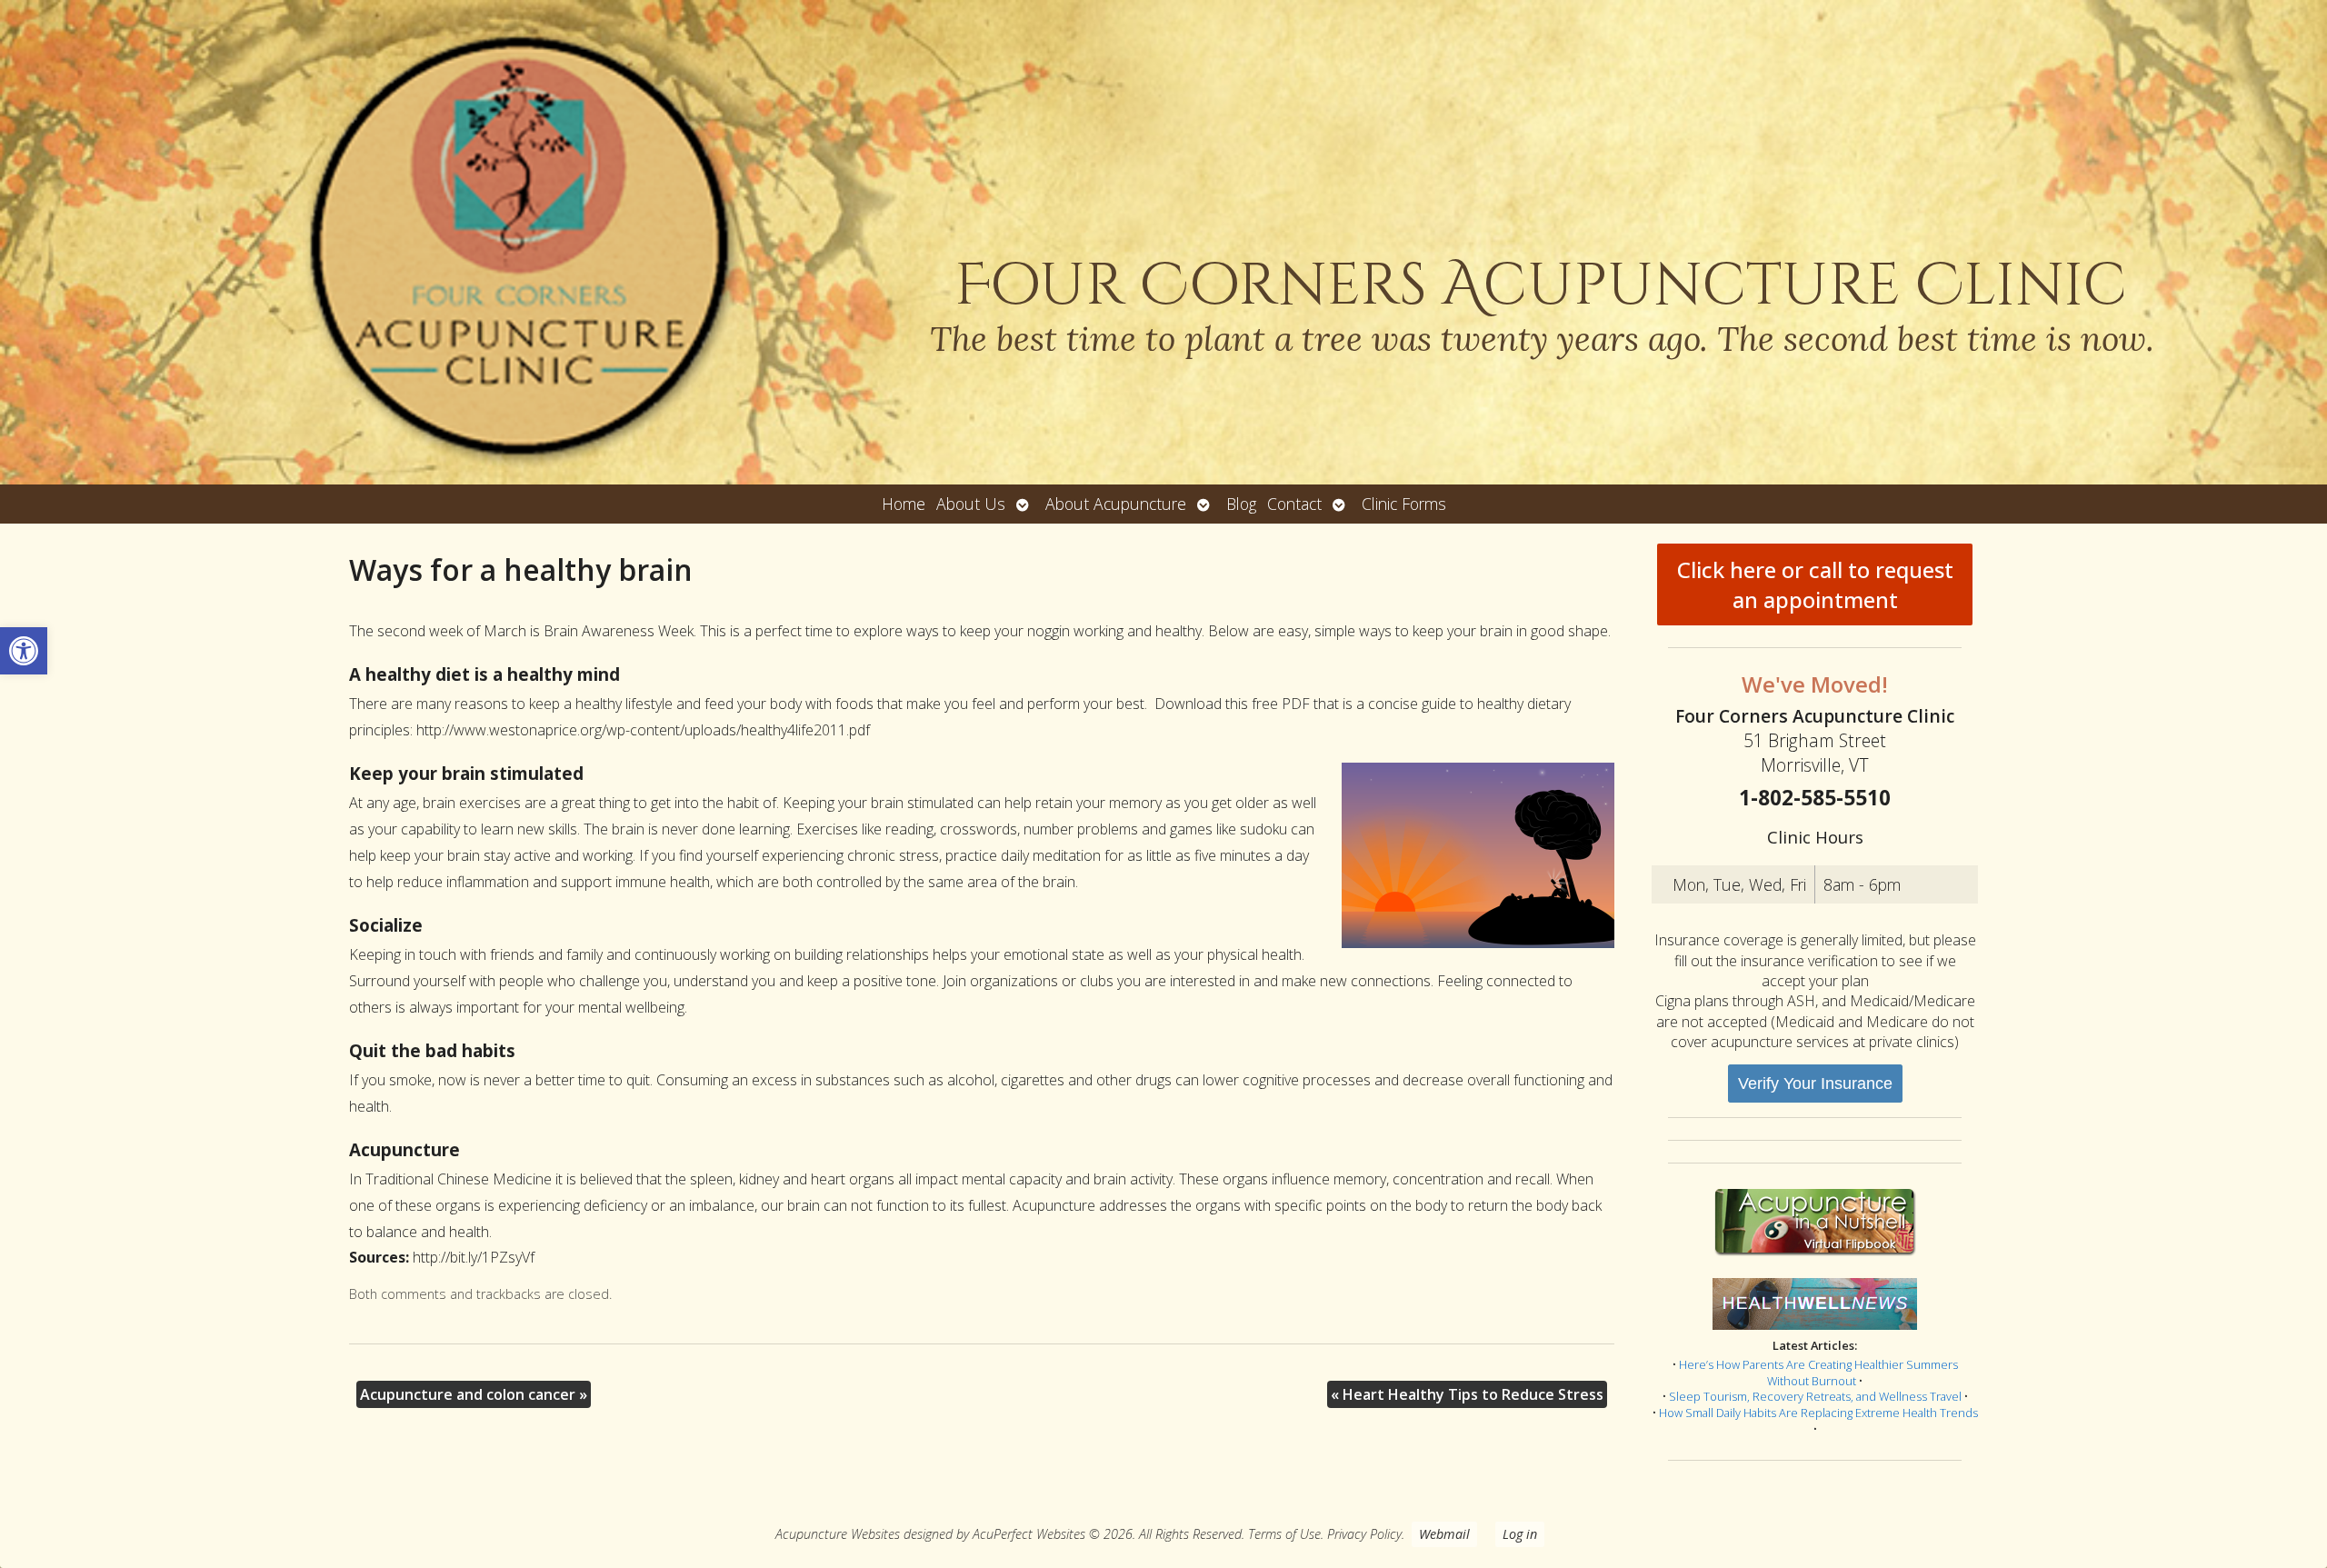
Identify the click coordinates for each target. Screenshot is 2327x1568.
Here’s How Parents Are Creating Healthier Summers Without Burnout (1818, 1373)
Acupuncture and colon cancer (474, 1394)
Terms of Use (1284, 1534)
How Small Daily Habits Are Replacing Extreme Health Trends (1818, 1413)
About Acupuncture (1116, 504)
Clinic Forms (1404, 504)
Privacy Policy (1364, 1534)
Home (904, 504)
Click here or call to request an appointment (1815, 584)
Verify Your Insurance (1815, 1084)
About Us (971, 504)
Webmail (1444, 1534)
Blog (1241, 504)
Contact (1294, 504)
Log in (1520, 1534)
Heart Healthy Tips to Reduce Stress (1467, 1394)
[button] (24, 651)
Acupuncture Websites (838, 1534)
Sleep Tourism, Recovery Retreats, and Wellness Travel (1815, 1396)
